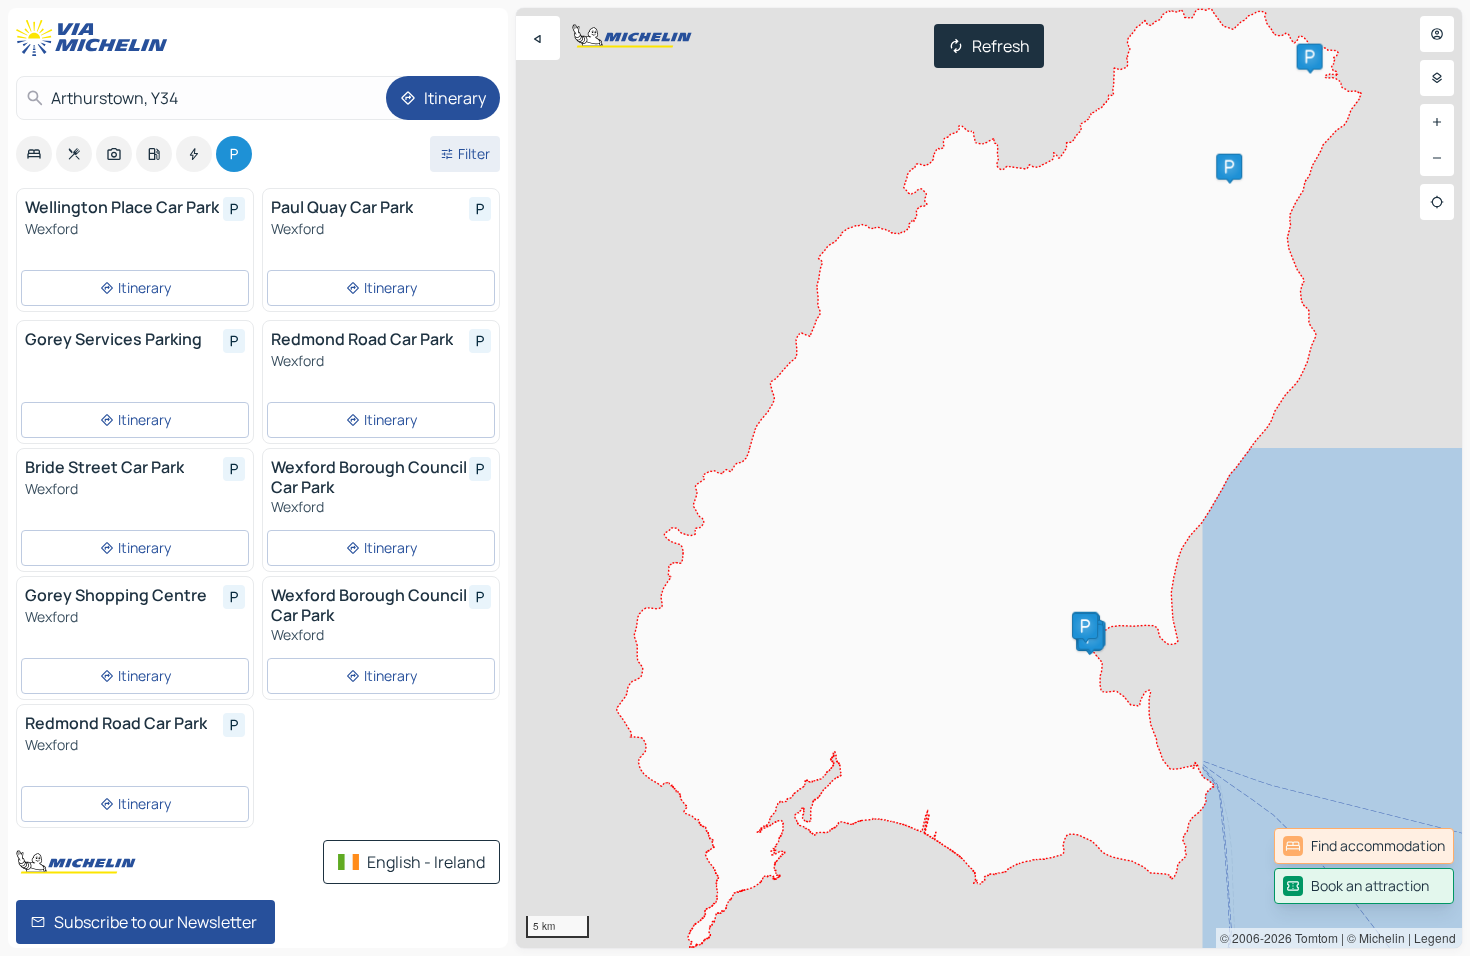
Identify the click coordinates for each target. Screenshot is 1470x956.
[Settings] (1437, 78)
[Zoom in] (1437, 122)
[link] (1364, 846)
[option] (34, 154)
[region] (989, 478)
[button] (1310, 57)
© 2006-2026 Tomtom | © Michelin (1312, 937)
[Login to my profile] (1437, 34)
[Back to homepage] (96, 38)
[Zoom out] (1437, 158)
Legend (1435, 937)
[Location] (1437, 202)
